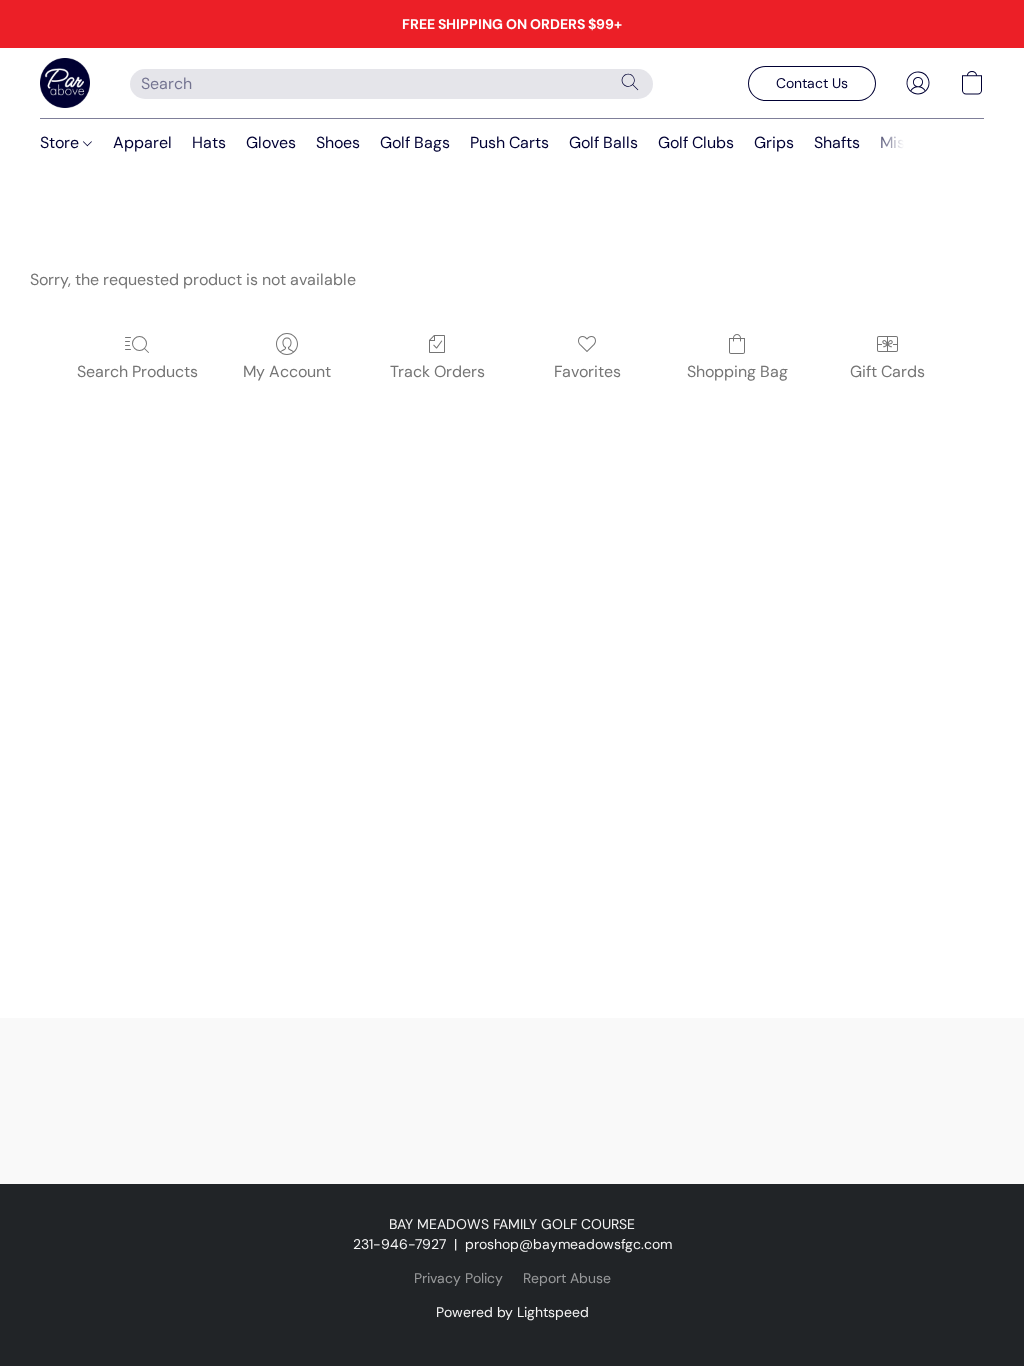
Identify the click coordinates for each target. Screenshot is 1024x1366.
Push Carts (509, 142)
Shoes (338, 142)
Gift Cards (887, 371)
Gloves (271, 142)
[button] (65, 83)
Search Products (137, 371)
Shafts (837, 142)
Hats (209, 142)
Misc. (898, 142)
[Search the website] (630, 82)
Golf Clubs (696, 142)
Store (61, 142)
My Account (287, 371)
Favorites (587, 371)
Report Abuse (567, 1278)
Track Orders (437, 371)
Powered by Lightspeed (512, 1312)
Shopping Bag (737, 371)
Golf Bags (415, 142)
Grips (774, 142)
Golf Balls (603, 142)
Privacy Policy (458, 1278)
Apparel (142, 142)
